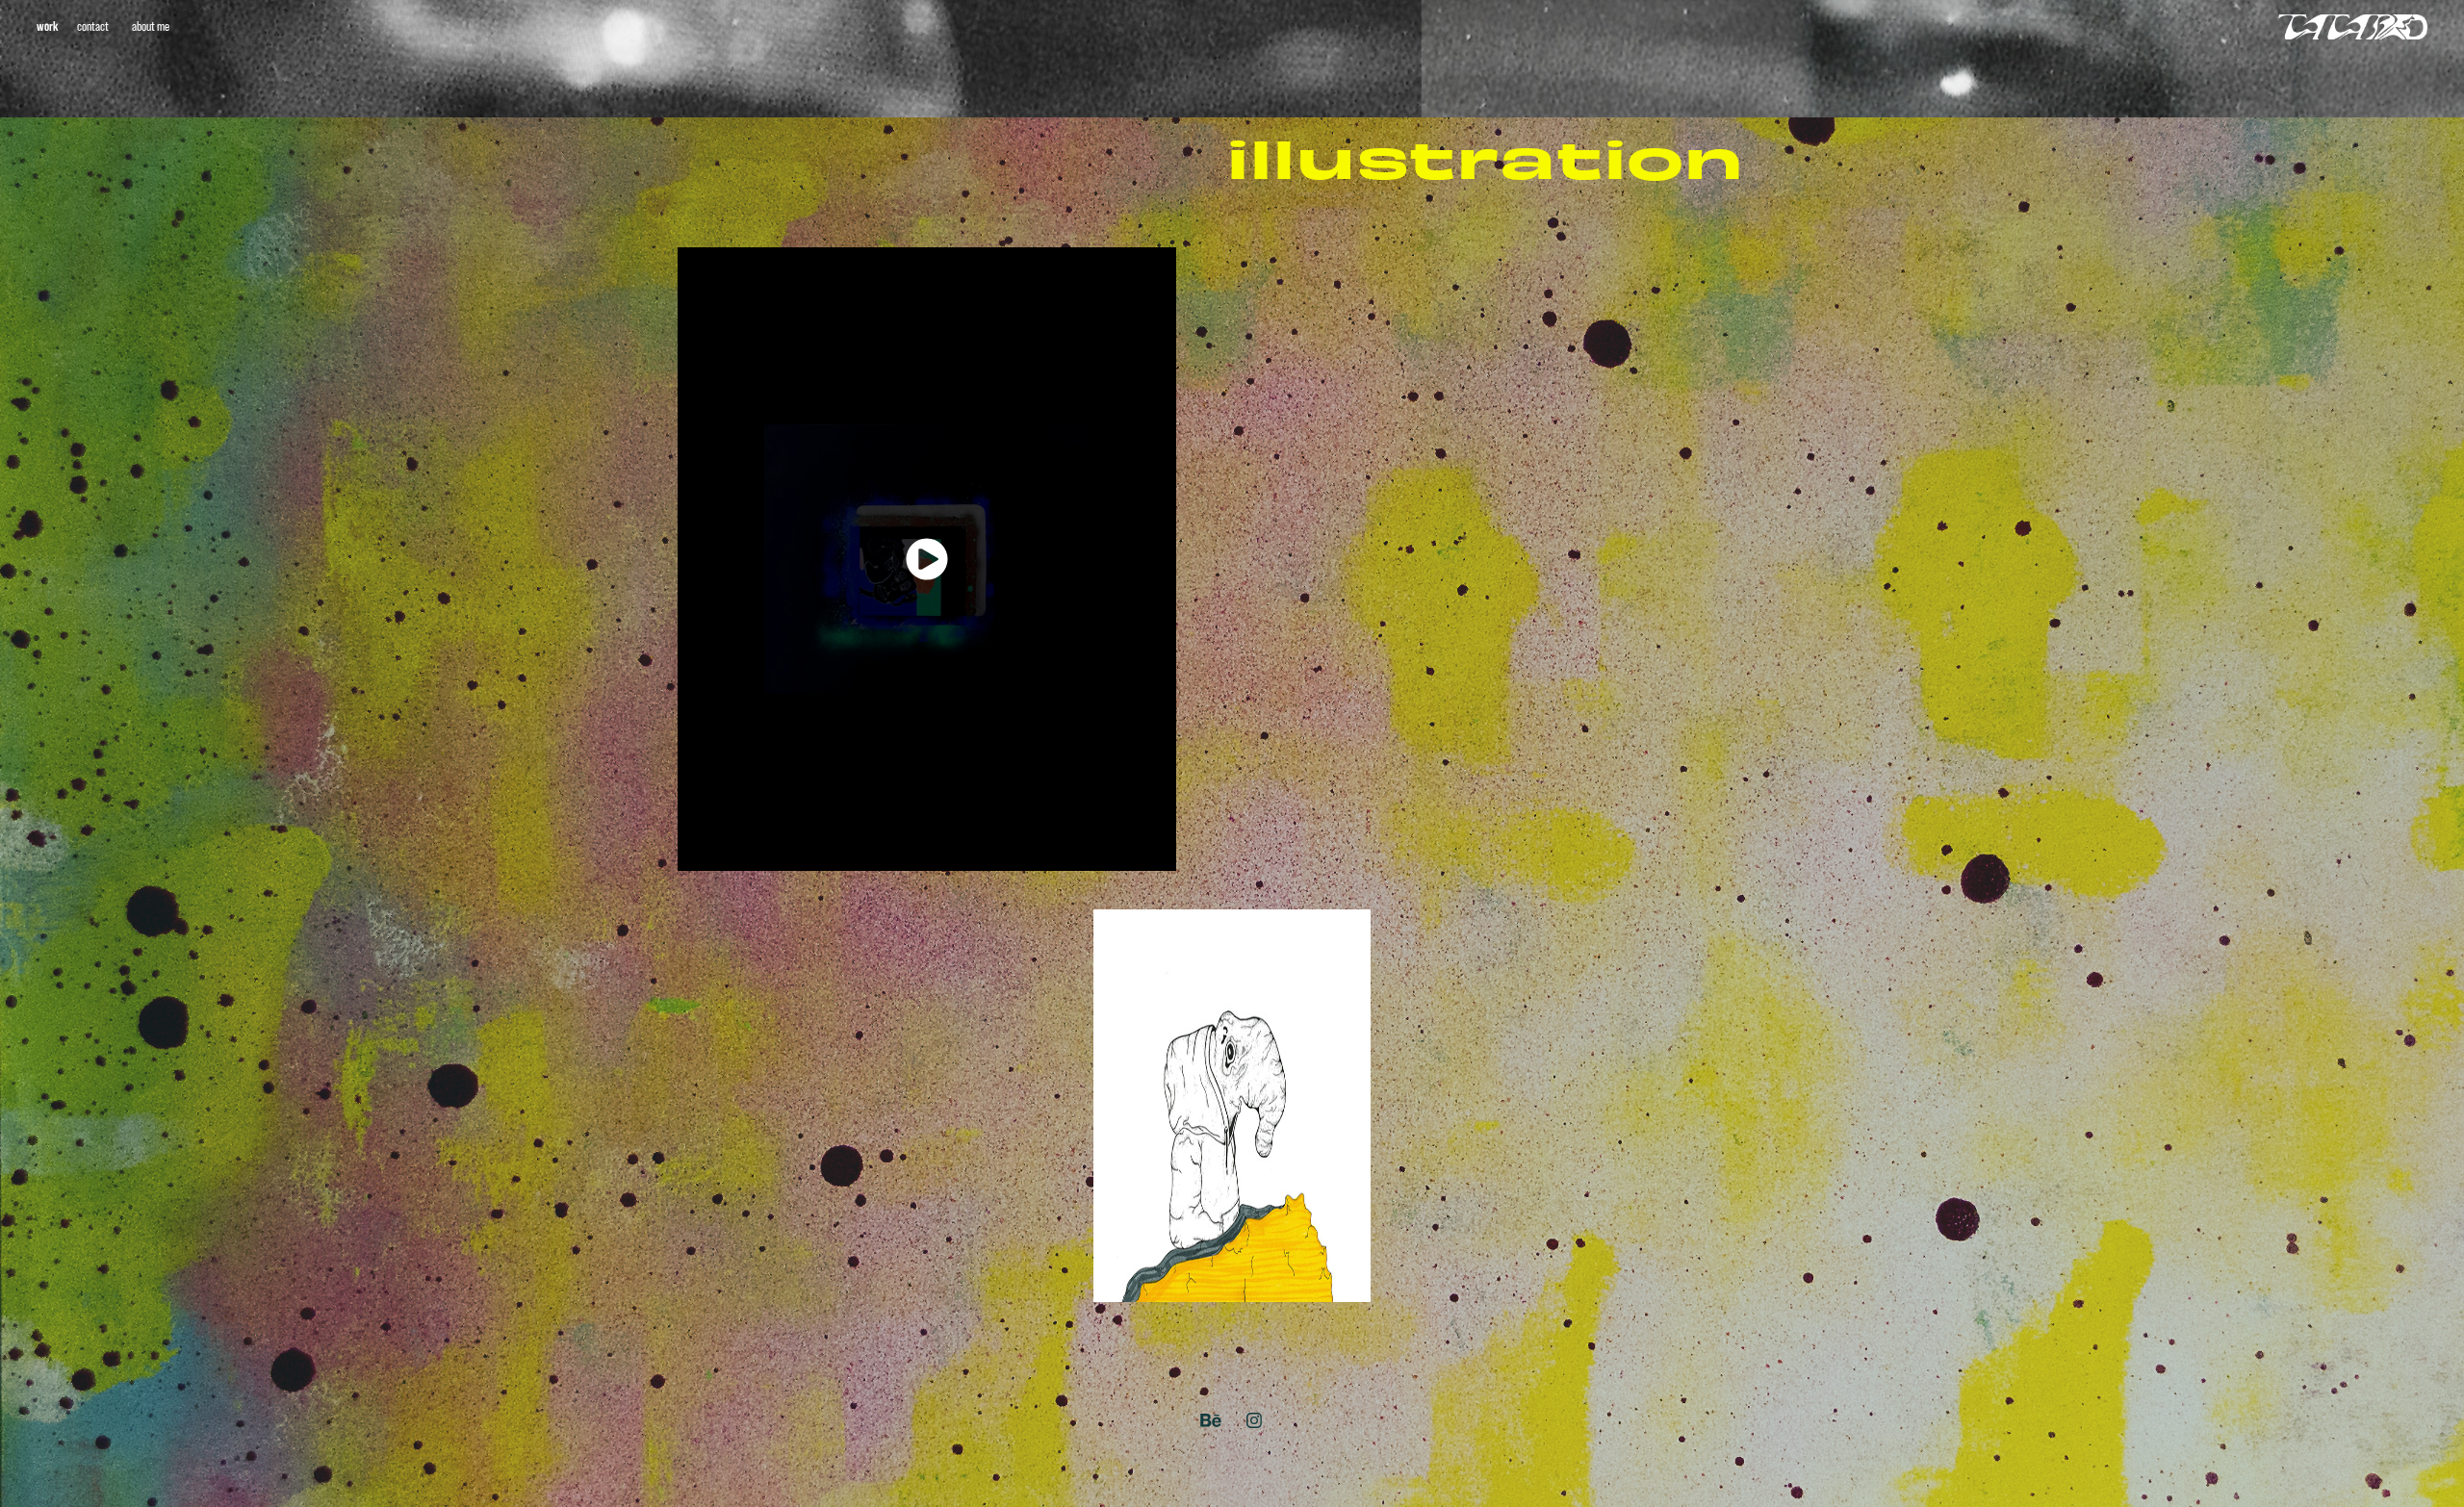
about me (151, 26)
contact (93, 26)
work (48, 26)
